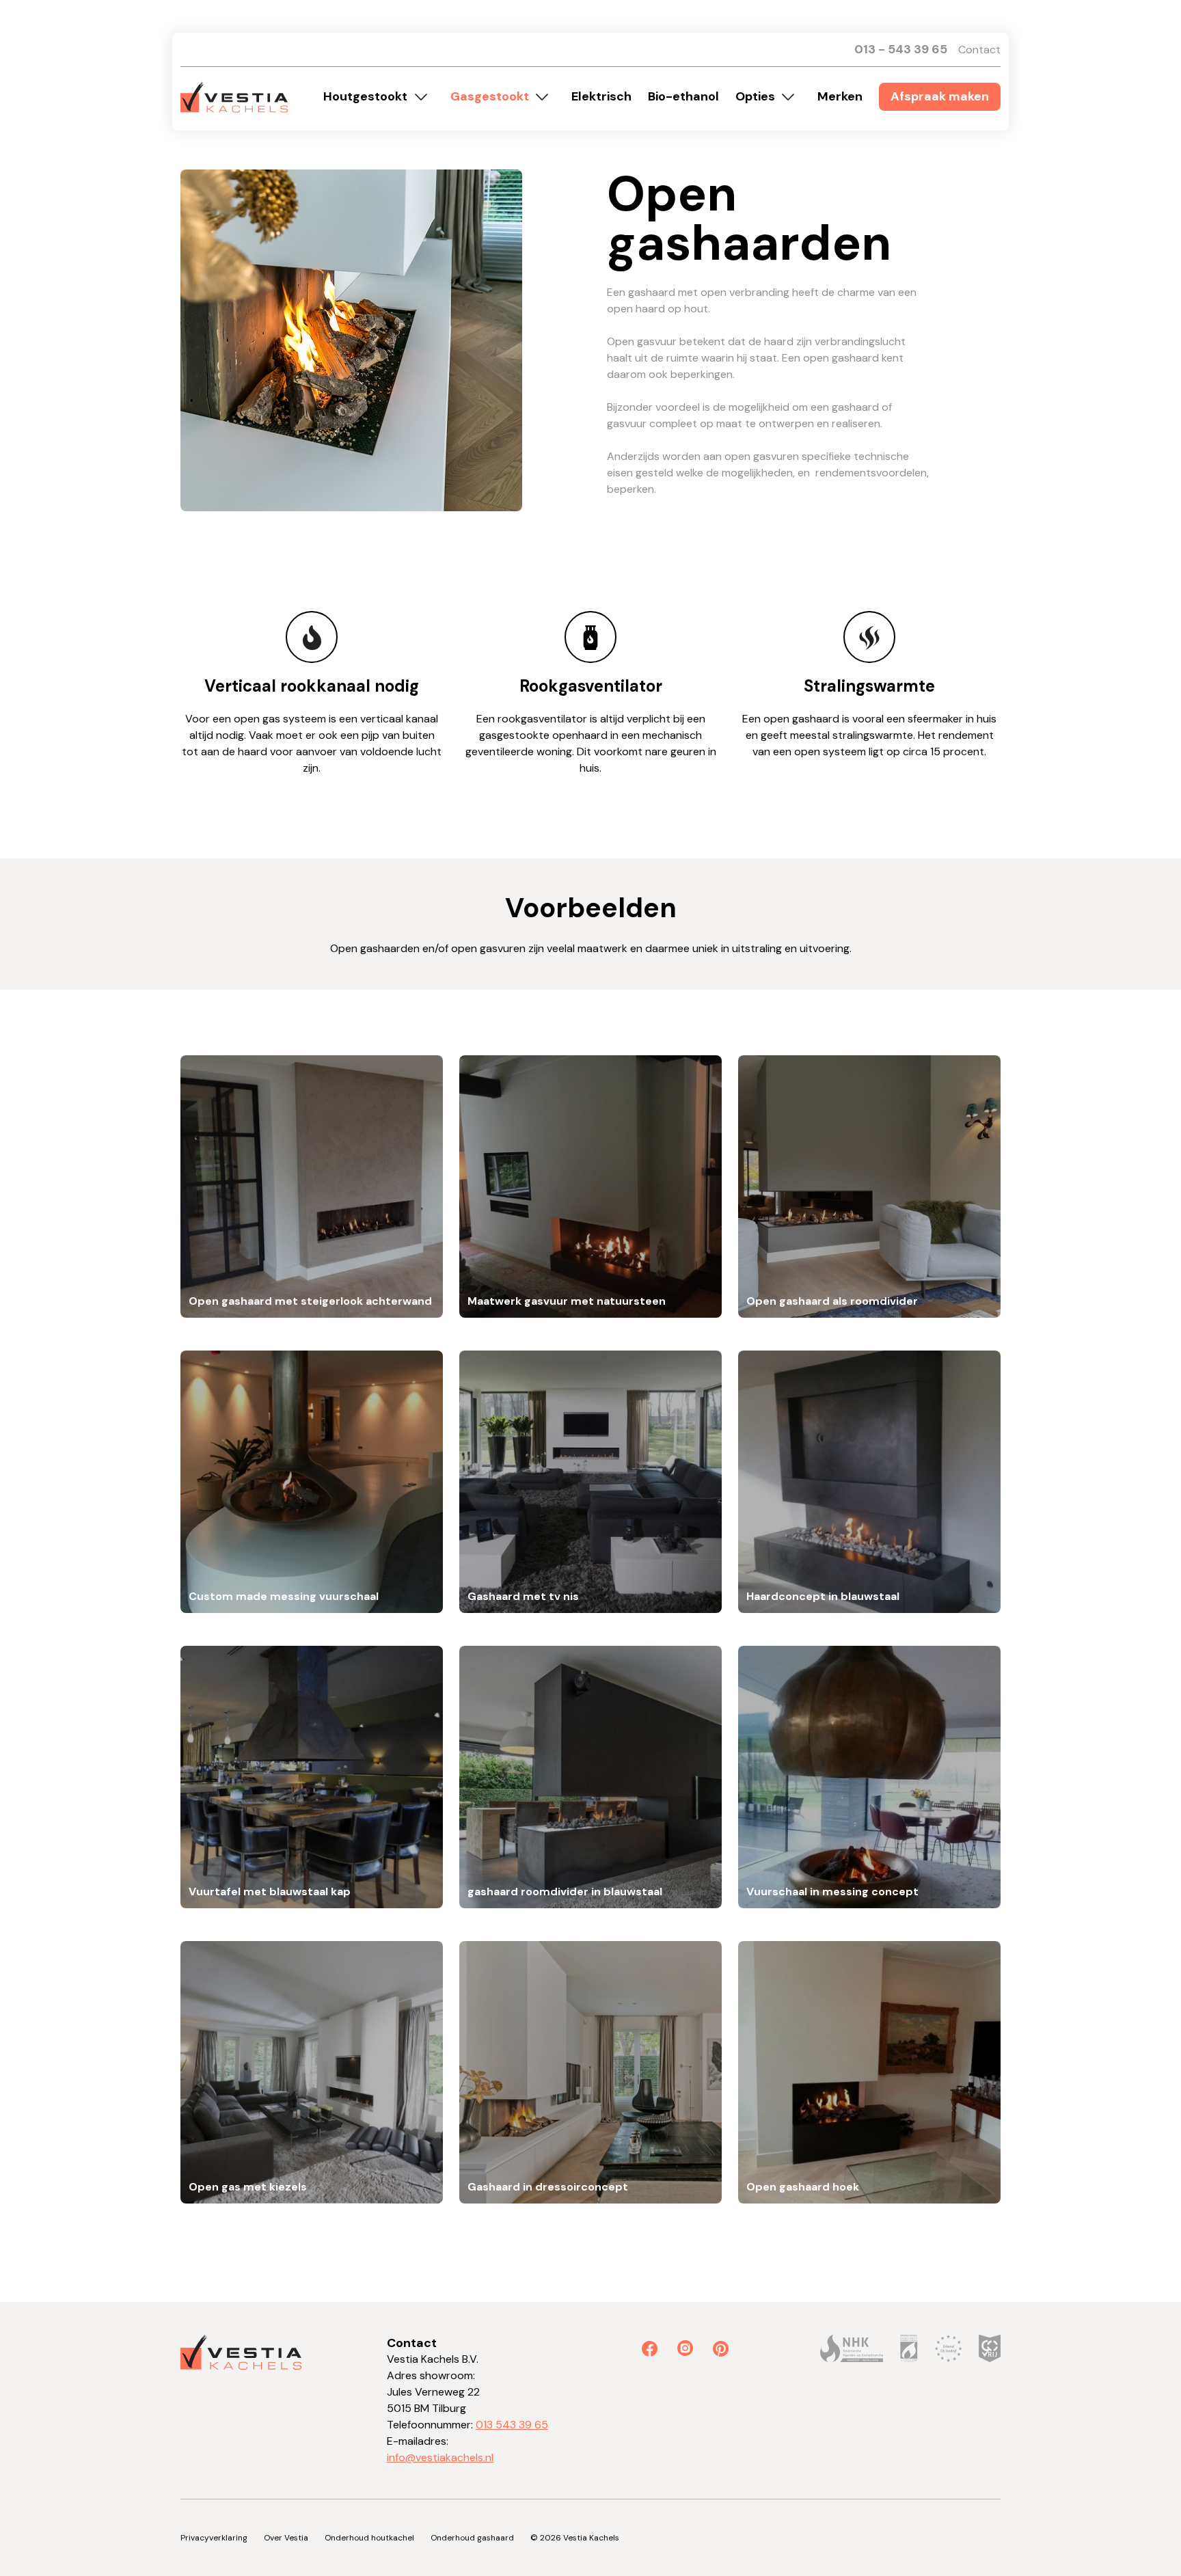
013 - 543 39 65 (901, 49)
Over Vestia (286, 2538)
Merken (840, 96)
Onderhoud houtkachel (369, 2538)
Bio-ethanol (683, 96)
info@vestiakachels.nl (440, 2457)
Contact (979, 50)
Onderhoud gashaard (472, 2538)
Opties (755, 96)
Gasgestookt (490, 96)
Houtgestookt (365, 96)
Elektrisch (601, 96)
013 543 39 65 (512, 2425)
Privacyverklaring (214, 2538)
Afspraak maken (940, 96)
